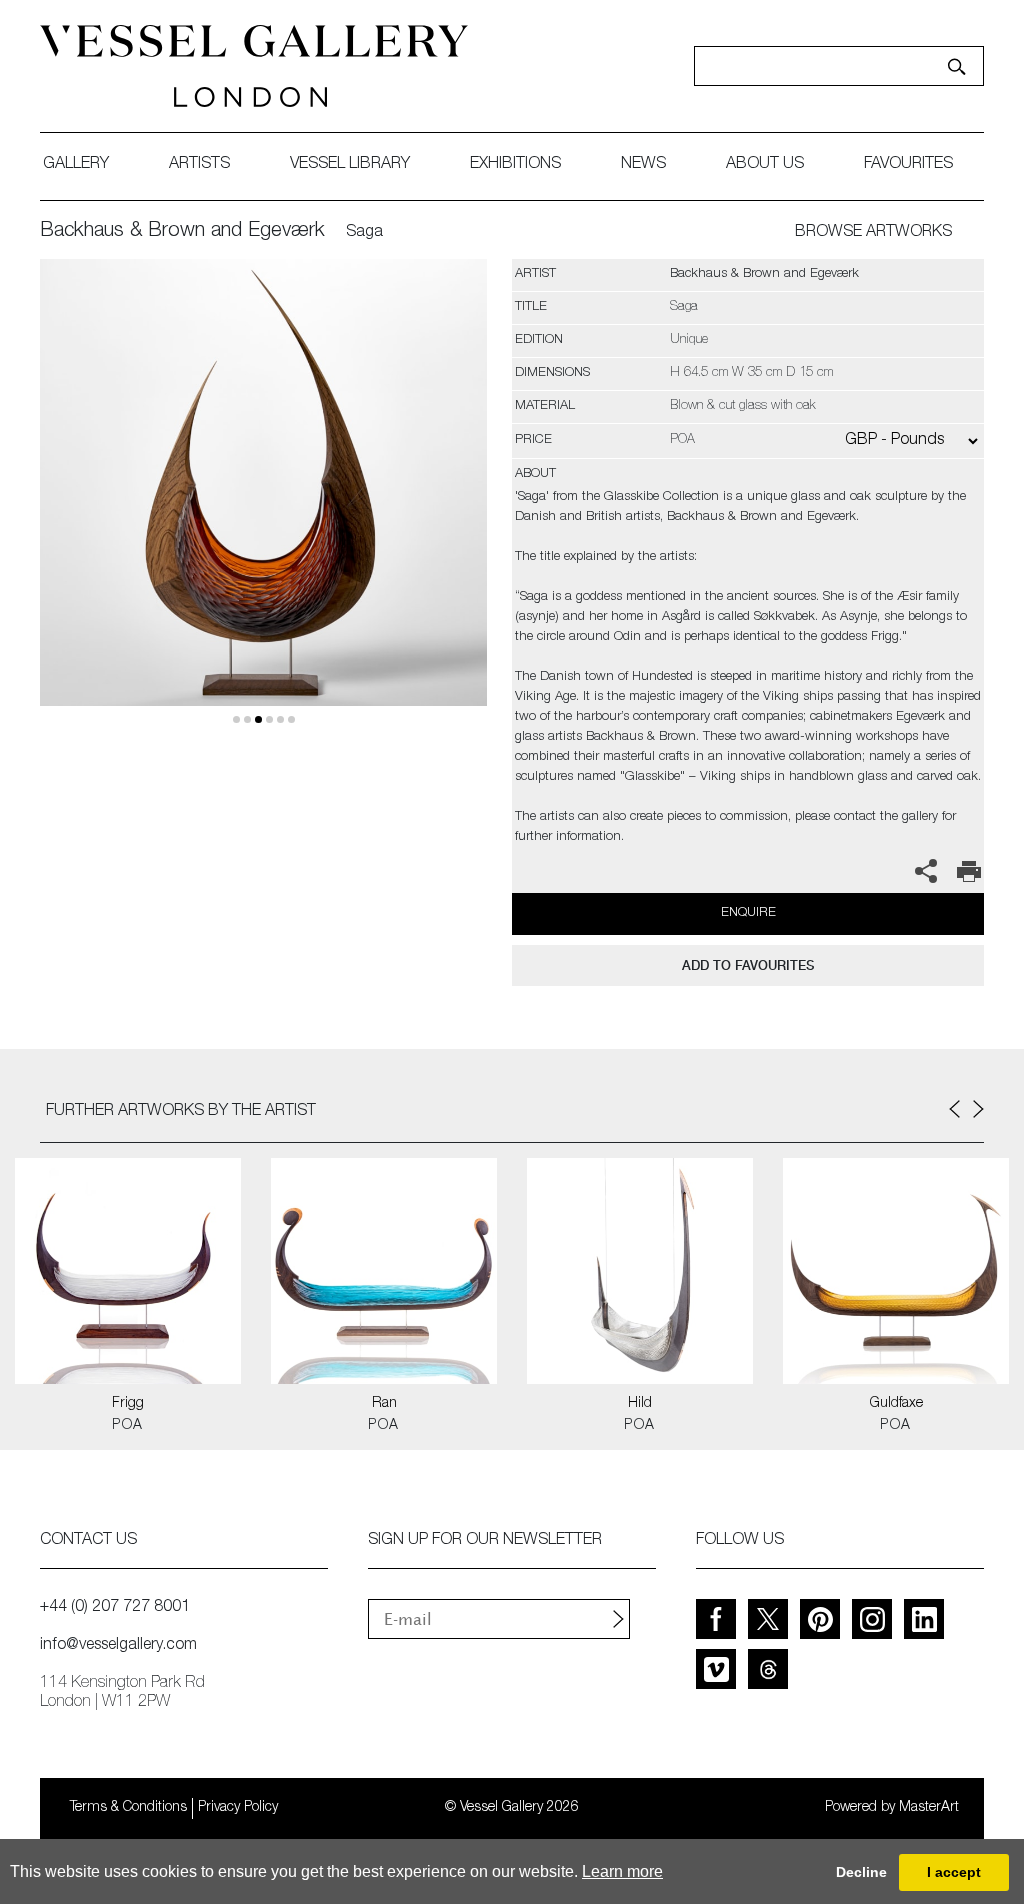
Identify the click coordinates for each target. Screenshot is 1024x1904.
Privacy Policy (238, 1808)
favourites (908, 165)
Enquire (748, 913)
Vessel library (350, 165)
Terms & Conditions (128, 1808)
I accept (954, 1872)
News (643, 165)
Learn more (622, 1871)
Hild (640, 1404)
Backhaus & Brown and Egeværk (182, 232)
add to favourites (748, 965)
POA (127, 1426)
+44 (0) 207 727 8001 (115, 1608)
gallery (76, 165)
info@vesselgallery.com (118, 1646)
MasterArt (929, 1808)
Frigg (128, 1404)
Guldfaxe (896, 1404)
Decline (861, 1872)
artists (199, 165)
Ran (384, 1404)
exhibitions (515, 165)
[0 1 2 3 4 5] (263, 506)
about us (765, 165)
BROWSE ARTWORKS (873, 233)
